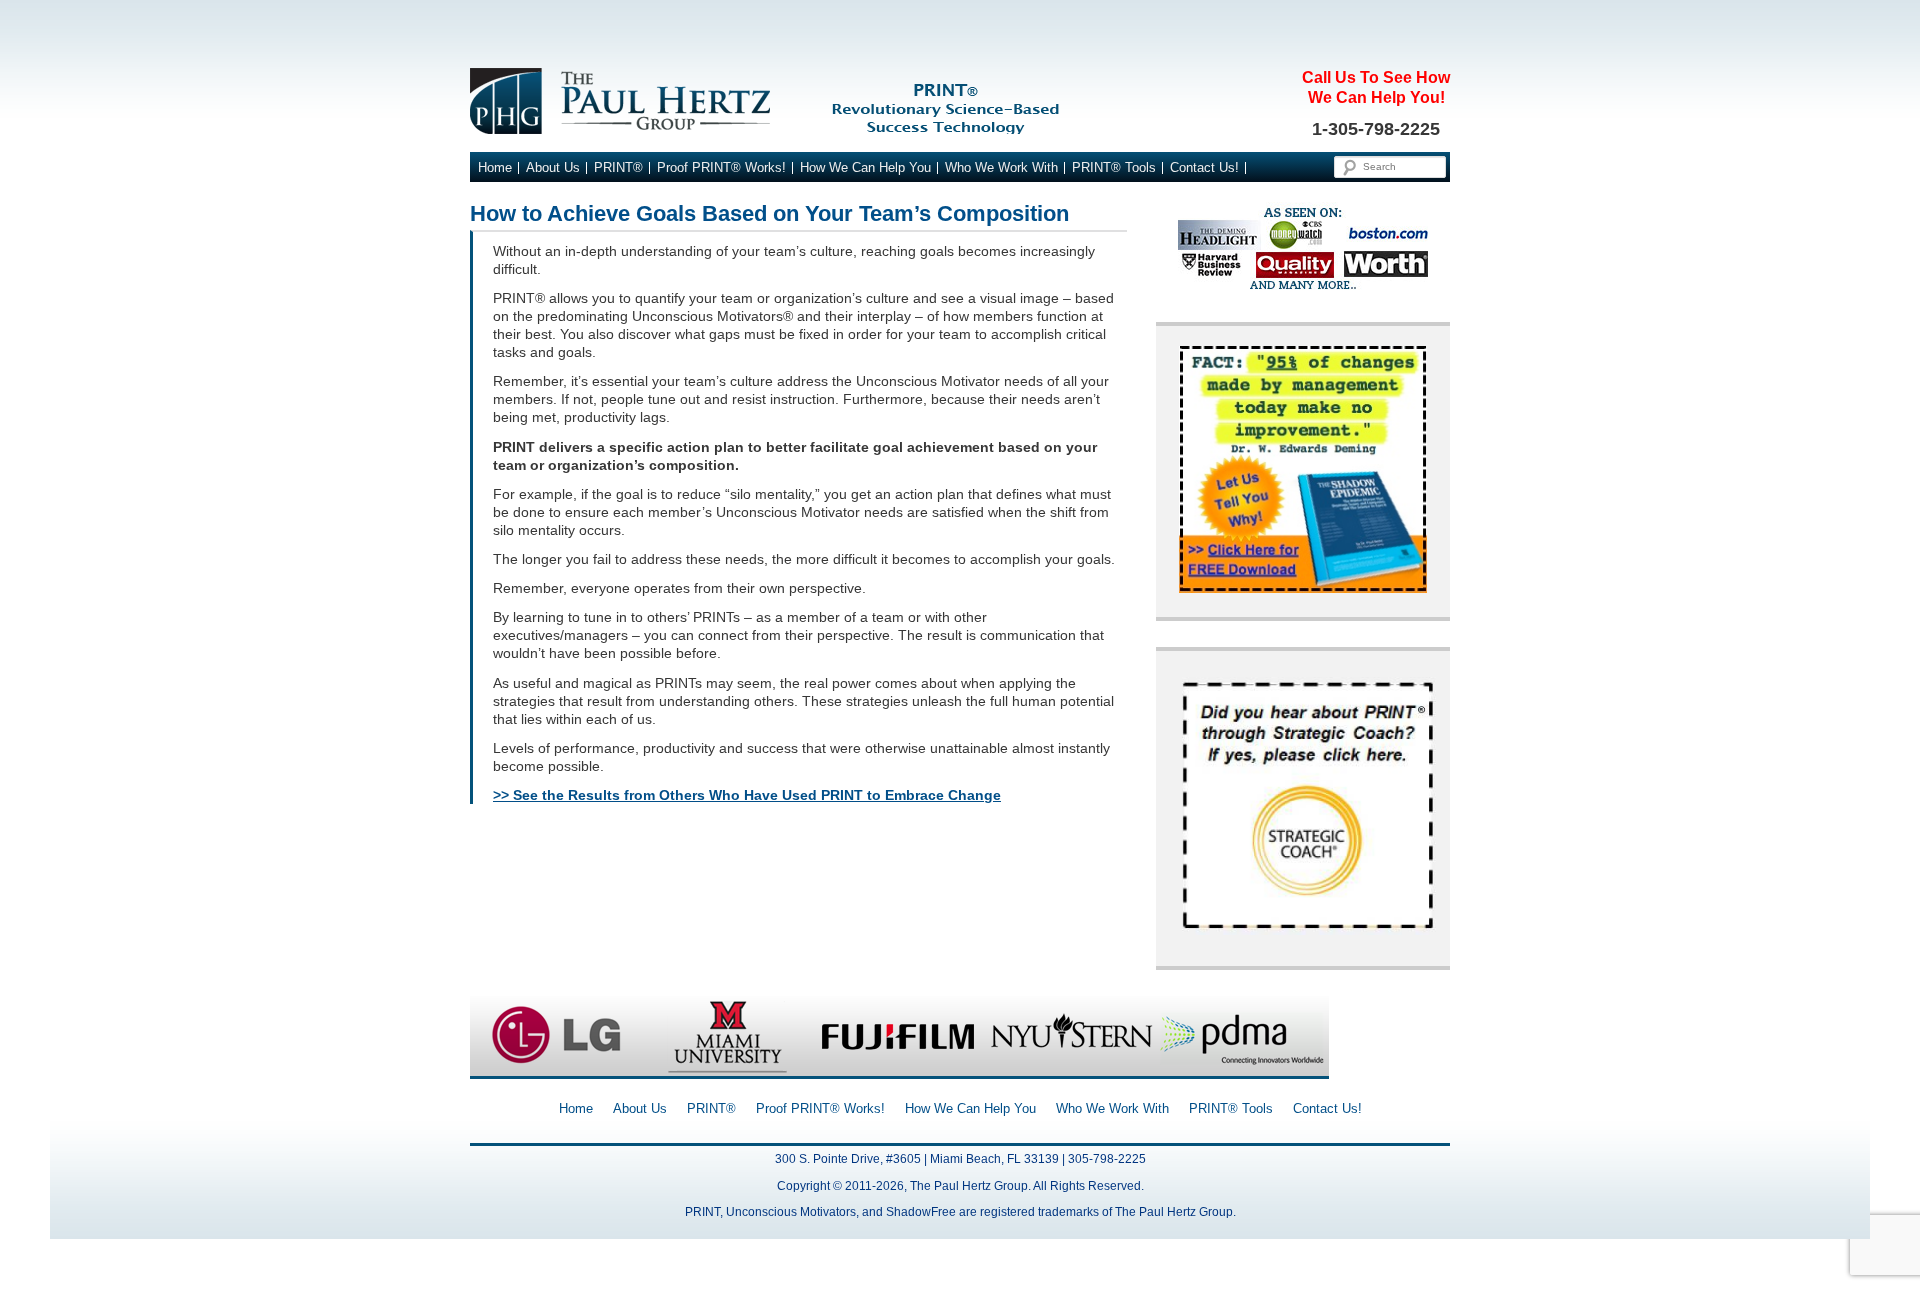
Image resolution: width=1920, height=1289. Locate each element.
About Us (553, 168)
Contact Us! (1204, 168)
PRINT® (618, 168)
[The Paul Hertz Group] (960, 101)
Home (495, 168)
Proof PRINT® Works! (721, 168)
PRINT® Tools (1114, 168)
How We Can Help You (865, 168)
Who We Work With (1001, 168)
